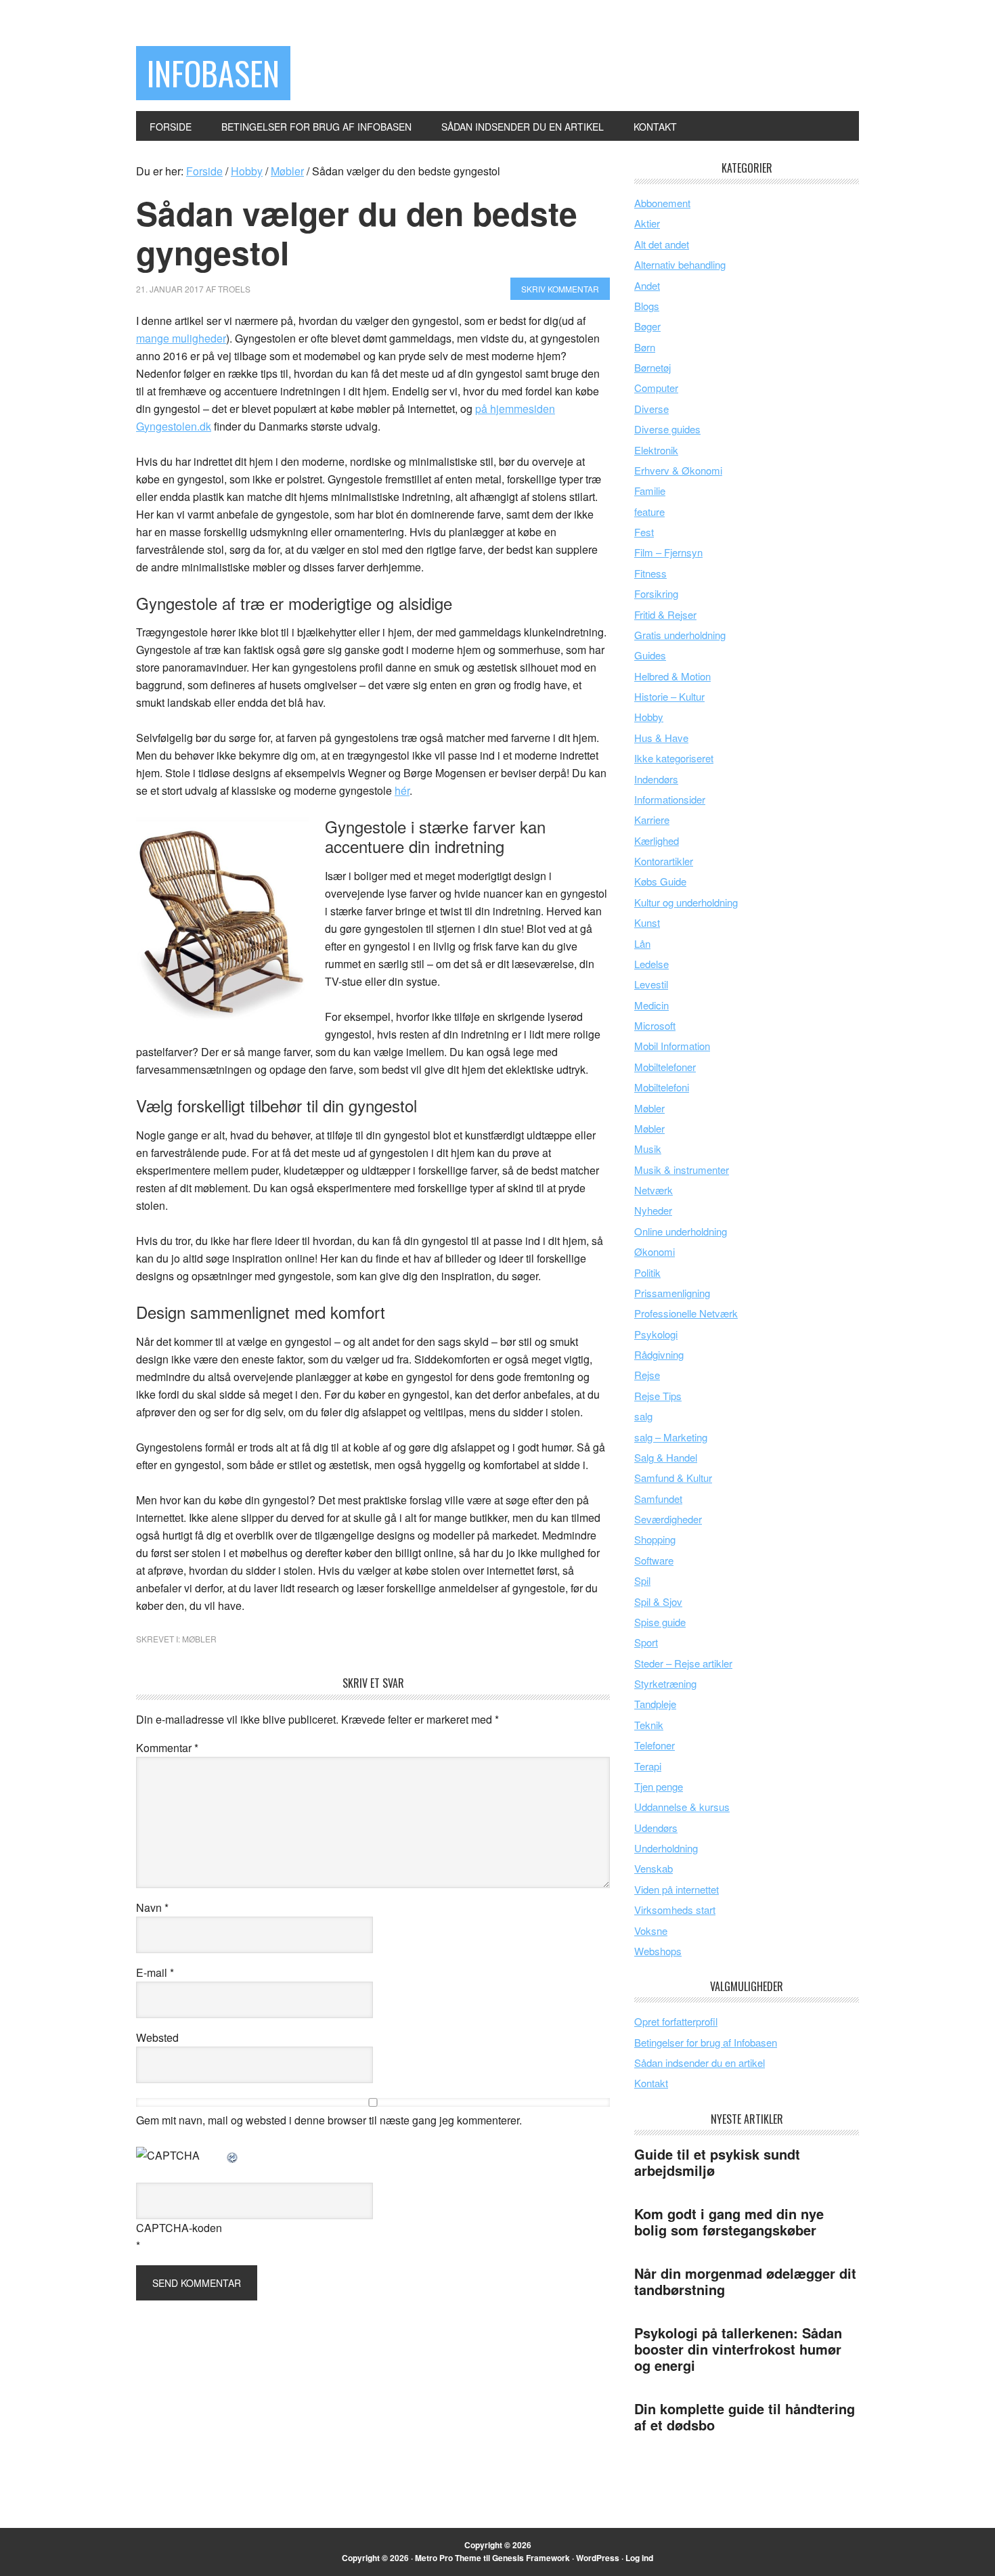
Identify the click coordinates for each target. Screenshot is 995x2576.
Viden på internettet (677, 1889)
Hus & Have (661, 738)
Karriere (652, 820)
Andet (647, 285)
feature (649, 511)
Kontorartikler (664, 861)
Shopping (655, 1539)
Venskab (654, 1868)
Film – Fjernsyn (668, 552)
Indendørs (656, 779)
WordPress (598, 2558)
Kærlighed (657, 841)
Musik (648, 1149)
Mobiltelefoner (665, 1067)
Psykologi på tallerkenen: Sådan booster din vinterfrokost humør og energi (738, 2349)
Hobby (649, 717)
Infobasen (213, 73)
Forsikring (656, 593)
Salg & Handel (666, 1457)
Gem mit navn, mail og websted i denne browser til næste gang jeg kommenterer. (329, 2120)
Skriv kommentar (560, 289)
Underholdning (666, 1848)
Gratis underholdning (680, 635)
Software (654, 1560)
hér (402, 790)
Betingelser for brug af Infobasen (706, 2042)
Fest (644, 532)
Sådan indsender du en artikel (700, 2062)
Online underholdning (681, 1231)
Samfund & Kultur (673, 1478)
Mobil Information (672, 1046)
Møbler (199, 1639)
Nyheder (653, 1210)
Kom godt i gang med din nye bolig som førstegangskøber (729, 2222)
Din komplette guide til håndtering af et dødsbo (745, 2417)
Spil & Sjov (658, 1601)
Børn (645, 347)
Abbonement (662, 203)
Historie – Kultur (669, 696)
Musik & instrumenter (682, 1170)
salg (643, 1416)
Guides (650, 655)
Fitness (650, 573)
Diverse (651, 409)
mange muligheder (181, 338)
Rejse (647, 1375)
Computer (656, 388)
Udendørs (656, 1828)
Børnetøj (653, 367)
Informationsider (670, 799)
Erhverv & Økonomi (678, 470)
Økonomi (655, 1251)
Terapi (648, 1766)
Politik (647, 1272)
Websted (157, 2037)
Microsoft (655, 1025)
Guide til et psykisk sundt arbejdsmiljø (717, 2162)
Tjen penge (659, 1786)
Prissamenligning (672, 1293)
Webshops (658, 1951)
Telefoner (655, 1745)
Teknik (649, 1725)
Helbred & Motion (672, 676)
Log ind (639, 2558)
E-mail (155, 1972)
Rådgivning (659, 1354)
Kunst (647, 922)
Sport (646, 1642)
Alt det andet (662, 244)
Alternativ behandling (680, 264)
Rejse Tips (658, 1396)
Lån (642, 943)
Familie (650, 490)
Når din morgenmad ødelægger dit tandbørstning (745, 2281)
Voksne (651, 1930)
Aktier (647, 223)
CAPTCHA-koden (179, 2228)
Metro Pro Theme (448, 2558)
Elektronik (656, 450)
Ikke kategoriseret (674, 758)
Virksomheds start (675, 1909)
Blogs (647, 306)
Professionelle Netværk (686, 1313)
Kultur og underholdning (686, 902)
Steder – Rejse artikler (683, 1663)
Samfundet (658, 1499)
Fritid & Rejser (665, 614)
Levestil (651, 984)
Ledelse (651, 964)
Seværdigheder (668, 1519)
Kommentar (167, 1748)
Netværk (654, 1190)
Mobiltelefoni (662, 1087)
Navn (152, 1907)
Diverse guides (667, 429)
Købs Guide (660, 881)
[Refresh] (233, 2155)
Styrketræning (665, 1683)
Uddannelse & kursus (682, 1807)
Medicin (651, 1005)
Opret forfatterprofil (676, 2021)
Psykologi (656, 1334)
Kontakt (651, 2083)
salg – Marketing (671, 1437)
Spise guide (660, 1622)
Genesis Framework (531, 2558)
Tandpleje (655, 1704)
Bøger (647, 326)
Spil (642, 1580)
